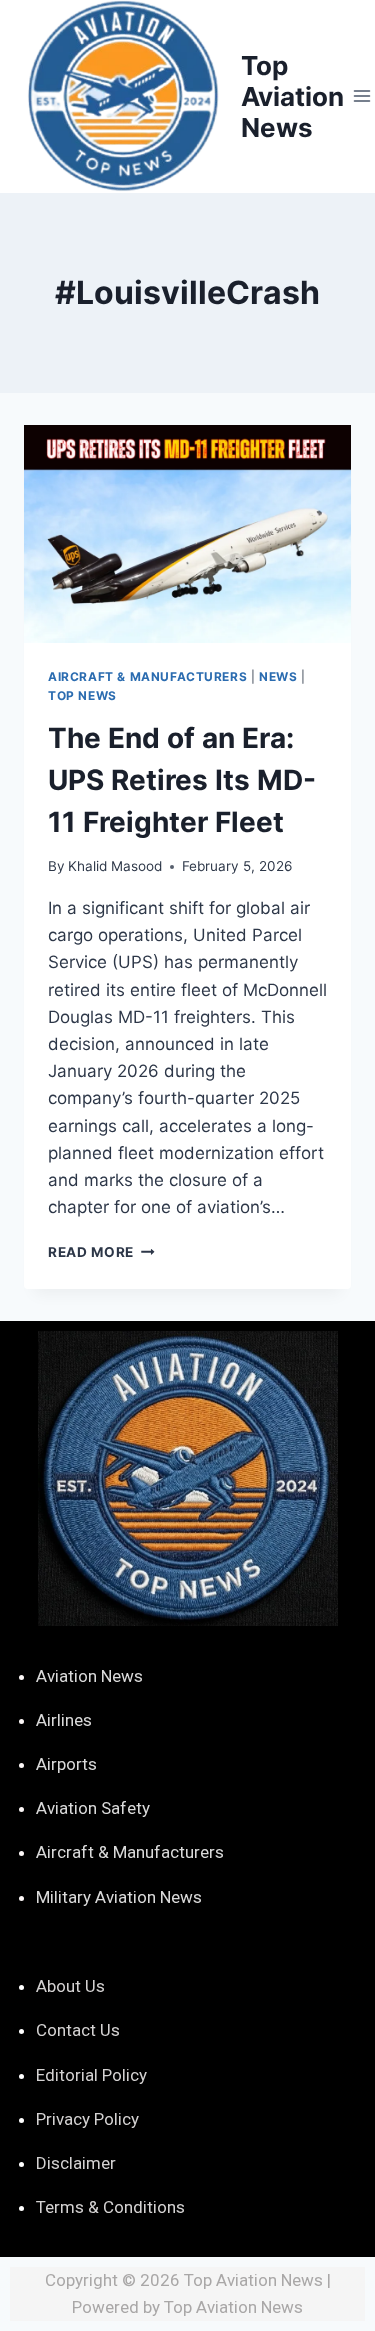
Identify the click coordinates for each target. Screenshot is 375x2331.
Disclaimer (76, 2163)
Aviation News (89, 1676)
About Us (70, 1986)
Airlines (64, 1720)
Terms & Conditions (110, 2207)
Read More (101, 1252)
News (278, 676)
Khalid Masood (115, 866)
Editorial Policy (91, 2075)
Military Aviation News (119, 1897)
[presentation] (187, 534)
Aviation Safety (93, 1808)
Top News (82, 695)
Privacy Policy (87, 2119)
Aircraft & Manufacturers (147, 676)
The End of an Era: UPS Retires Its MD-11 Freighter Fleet (182, 780)
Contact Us (78, 2030)
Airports (66, 1764)
